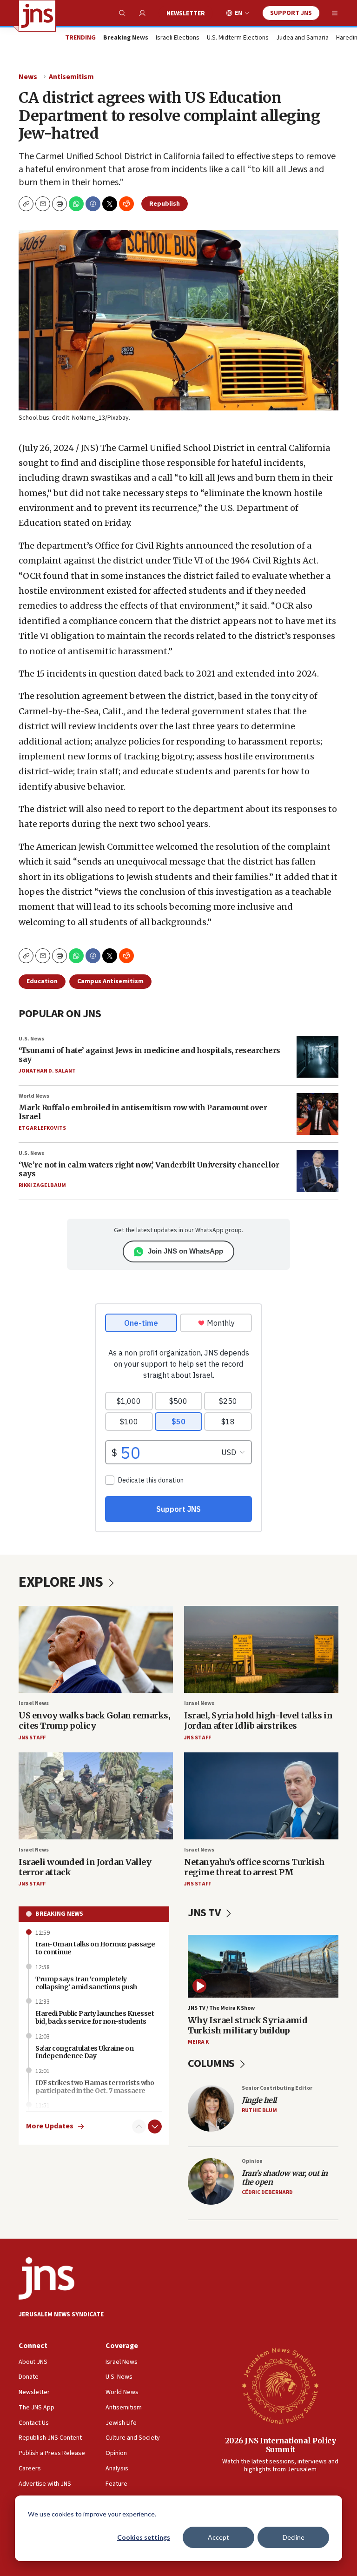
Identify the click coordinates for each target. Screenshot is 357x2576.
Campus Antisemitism (110, 981)
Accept (218, 2537)
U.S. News (31, 1039)
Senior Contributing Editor (277, 2088)
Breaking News (59, 1914)
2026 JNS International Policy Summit (281, 2445)
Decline (294, 2537)
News (28, 77)
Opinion (252, 2161)
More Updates (50, 2126)
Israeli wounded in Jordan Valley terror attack (85, 1867)
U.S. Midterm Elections (238, 38)
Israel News (34, 1703)
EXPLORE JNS (62, 1582)
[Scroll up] (139, 2127)
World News (34, 1096)
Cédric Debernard (267, 2192)
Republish (165, 204)
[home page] (37, 16)
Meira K (198, 2042)
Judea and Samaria (302, 38)
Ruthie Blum (259, 2110)
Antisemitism (71, 77)
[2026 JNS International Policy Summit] (280, 2385)
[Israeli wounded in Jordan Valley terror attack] (96, 1796)
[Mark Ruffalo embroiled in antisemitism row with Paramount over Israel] (317, 1114)
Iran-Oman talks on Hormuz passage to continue (95, 1948)
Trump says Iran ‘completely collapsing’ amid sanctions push (86, 1983)
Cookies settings (144, 2537)
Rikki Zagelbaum (42, 1185)
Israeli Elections (178, 38)
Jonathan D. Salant (47, 1071)
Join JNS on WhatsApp (185, 1251)
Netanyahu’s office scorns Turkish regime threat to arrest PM (255, 1867)
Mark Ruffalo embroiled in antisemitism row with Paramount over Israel (143, 1112)
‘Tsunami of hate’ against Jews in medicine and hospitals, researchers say (149, 1055)
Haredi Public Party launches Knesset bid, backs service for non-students (95, 2017)
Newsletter (186, 13)
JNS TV (205, 1913)
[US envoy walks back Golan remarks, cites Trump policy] (96, 1649)
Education (42, 981)
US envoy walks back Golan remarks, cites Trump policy (94, 1721)
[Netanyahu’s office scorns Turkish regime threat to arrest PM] (261, 1796)
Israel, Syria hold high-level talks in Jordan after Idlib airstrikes (258, 1721)
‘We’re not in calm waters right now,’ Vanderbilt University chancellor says (149, 1169)
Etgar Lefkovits (42, 1128)
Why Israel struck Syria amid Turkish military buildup (248, 2025)
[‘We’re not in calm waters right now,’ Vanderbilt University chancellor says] (317, 1171)
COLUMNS (212, 2063)
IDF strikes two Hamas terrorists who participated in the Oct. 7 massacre (95, 2087)
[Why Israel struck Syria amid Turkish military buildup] (263, 1966)
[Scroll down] (155, 2127)
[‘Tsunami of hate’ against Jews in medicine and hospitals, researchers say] (317, 1057)
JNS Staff (32, 1738)
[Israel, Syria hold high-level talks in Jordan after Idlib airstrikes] (261, 1649)
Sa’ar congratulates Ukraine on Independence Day (84, 2052)
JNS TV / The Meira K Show (221, 2008)
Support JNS (291, 13)
